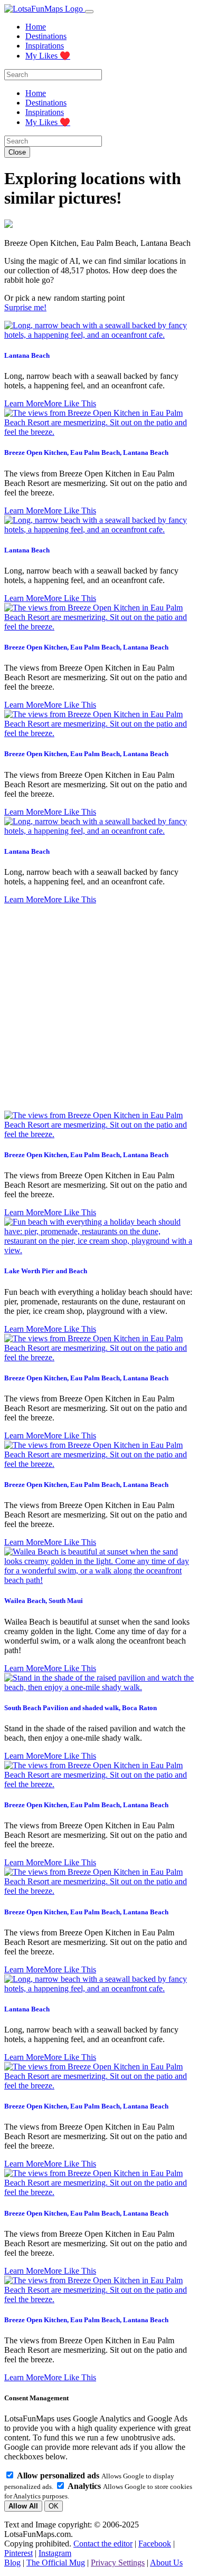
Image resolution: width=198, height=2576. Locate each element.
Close (17, 152)
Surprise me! (25, 307)
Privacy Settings (118, 2563)
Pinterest (18, 2553)
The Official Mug (56, 2563)
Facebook (155, 2544)
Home (36, 27)
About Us (166, 2563)
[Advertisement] (99, 1008)
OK (54, 2506)
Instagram (55, 2553)
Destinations (46, 36)
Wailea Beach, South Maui (44, 1601)
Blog (12, 2563)
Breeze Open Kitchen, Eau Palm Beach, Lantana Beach (86, 452)
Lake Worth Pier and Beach (46, 1271)
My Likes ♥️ (48, 56)
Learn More (24, 403)
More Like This (70, 403)
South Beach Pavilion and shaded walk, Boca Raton (81, 1708)
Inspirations (45, 46)
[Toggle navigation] (89, 12)
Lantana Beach (27, 355)
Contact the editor (103, 2544)
